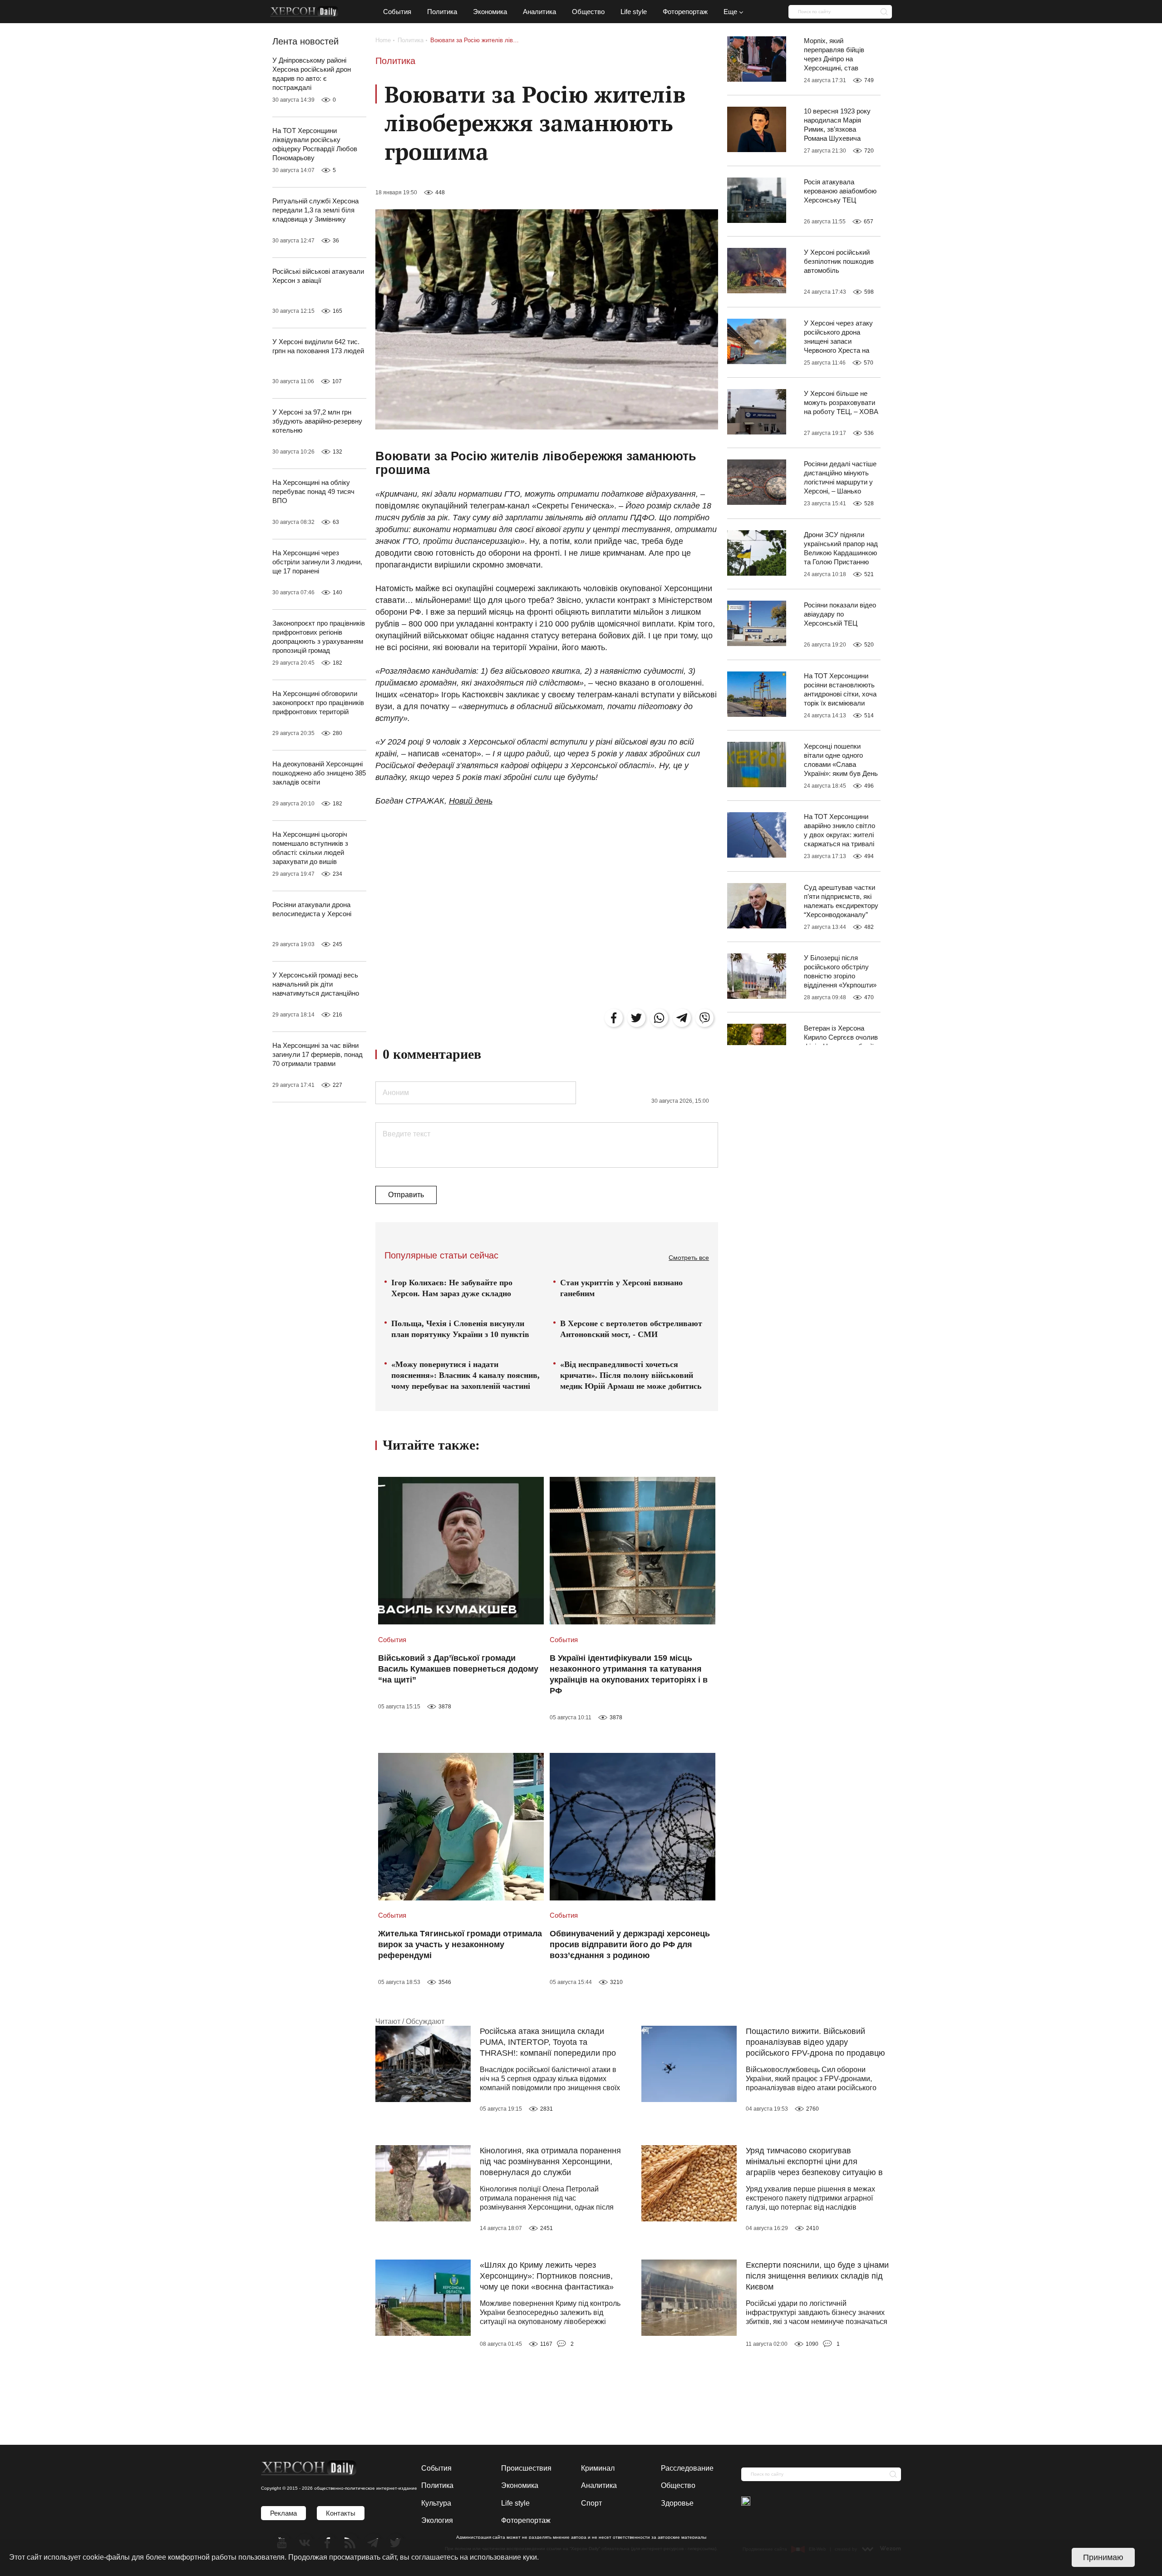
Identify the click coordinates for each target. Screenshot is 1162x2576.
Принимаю (1103, 2557)
